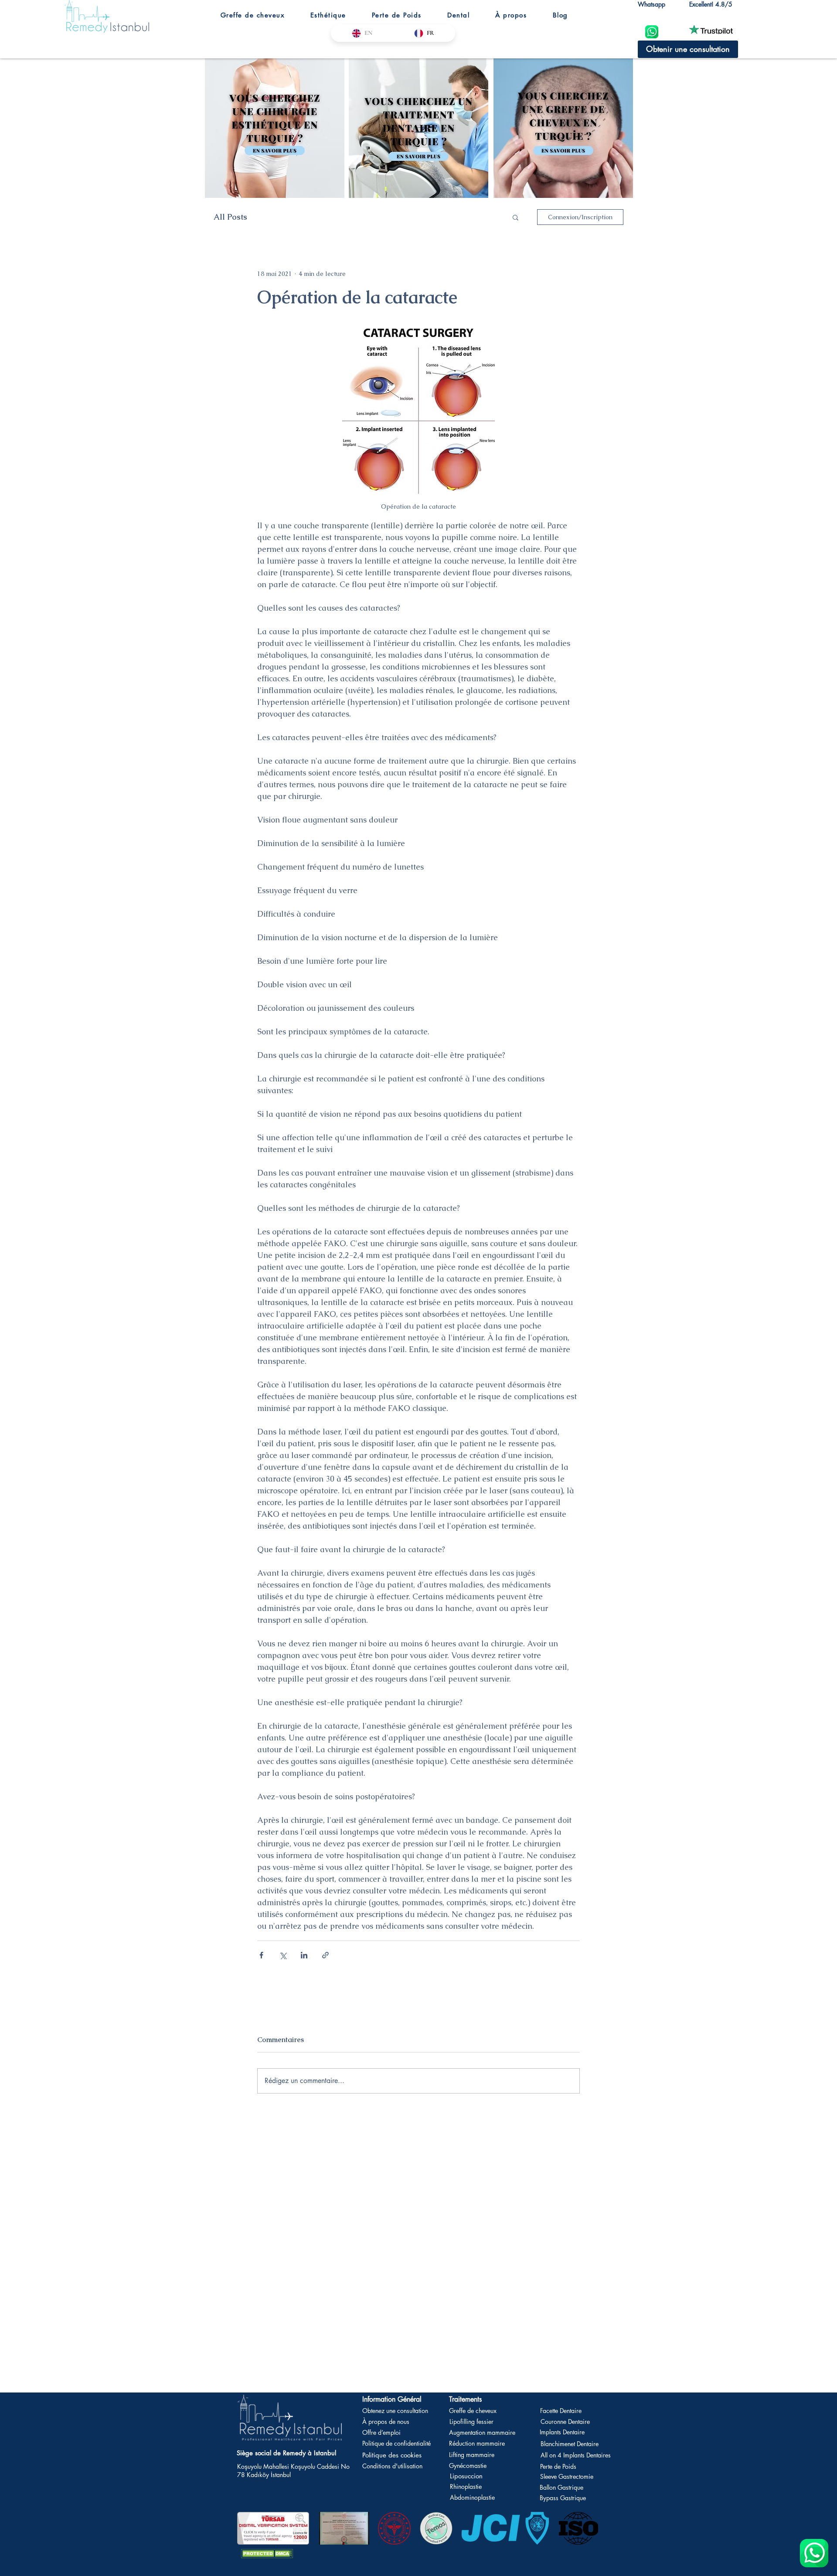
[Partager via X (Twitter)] (283, 1955)
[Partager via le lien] (325, 1955)
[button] (252, 15)
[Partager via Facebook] (261, 1955)
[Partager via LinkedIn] (304, 1955)
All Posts (230, 217)
